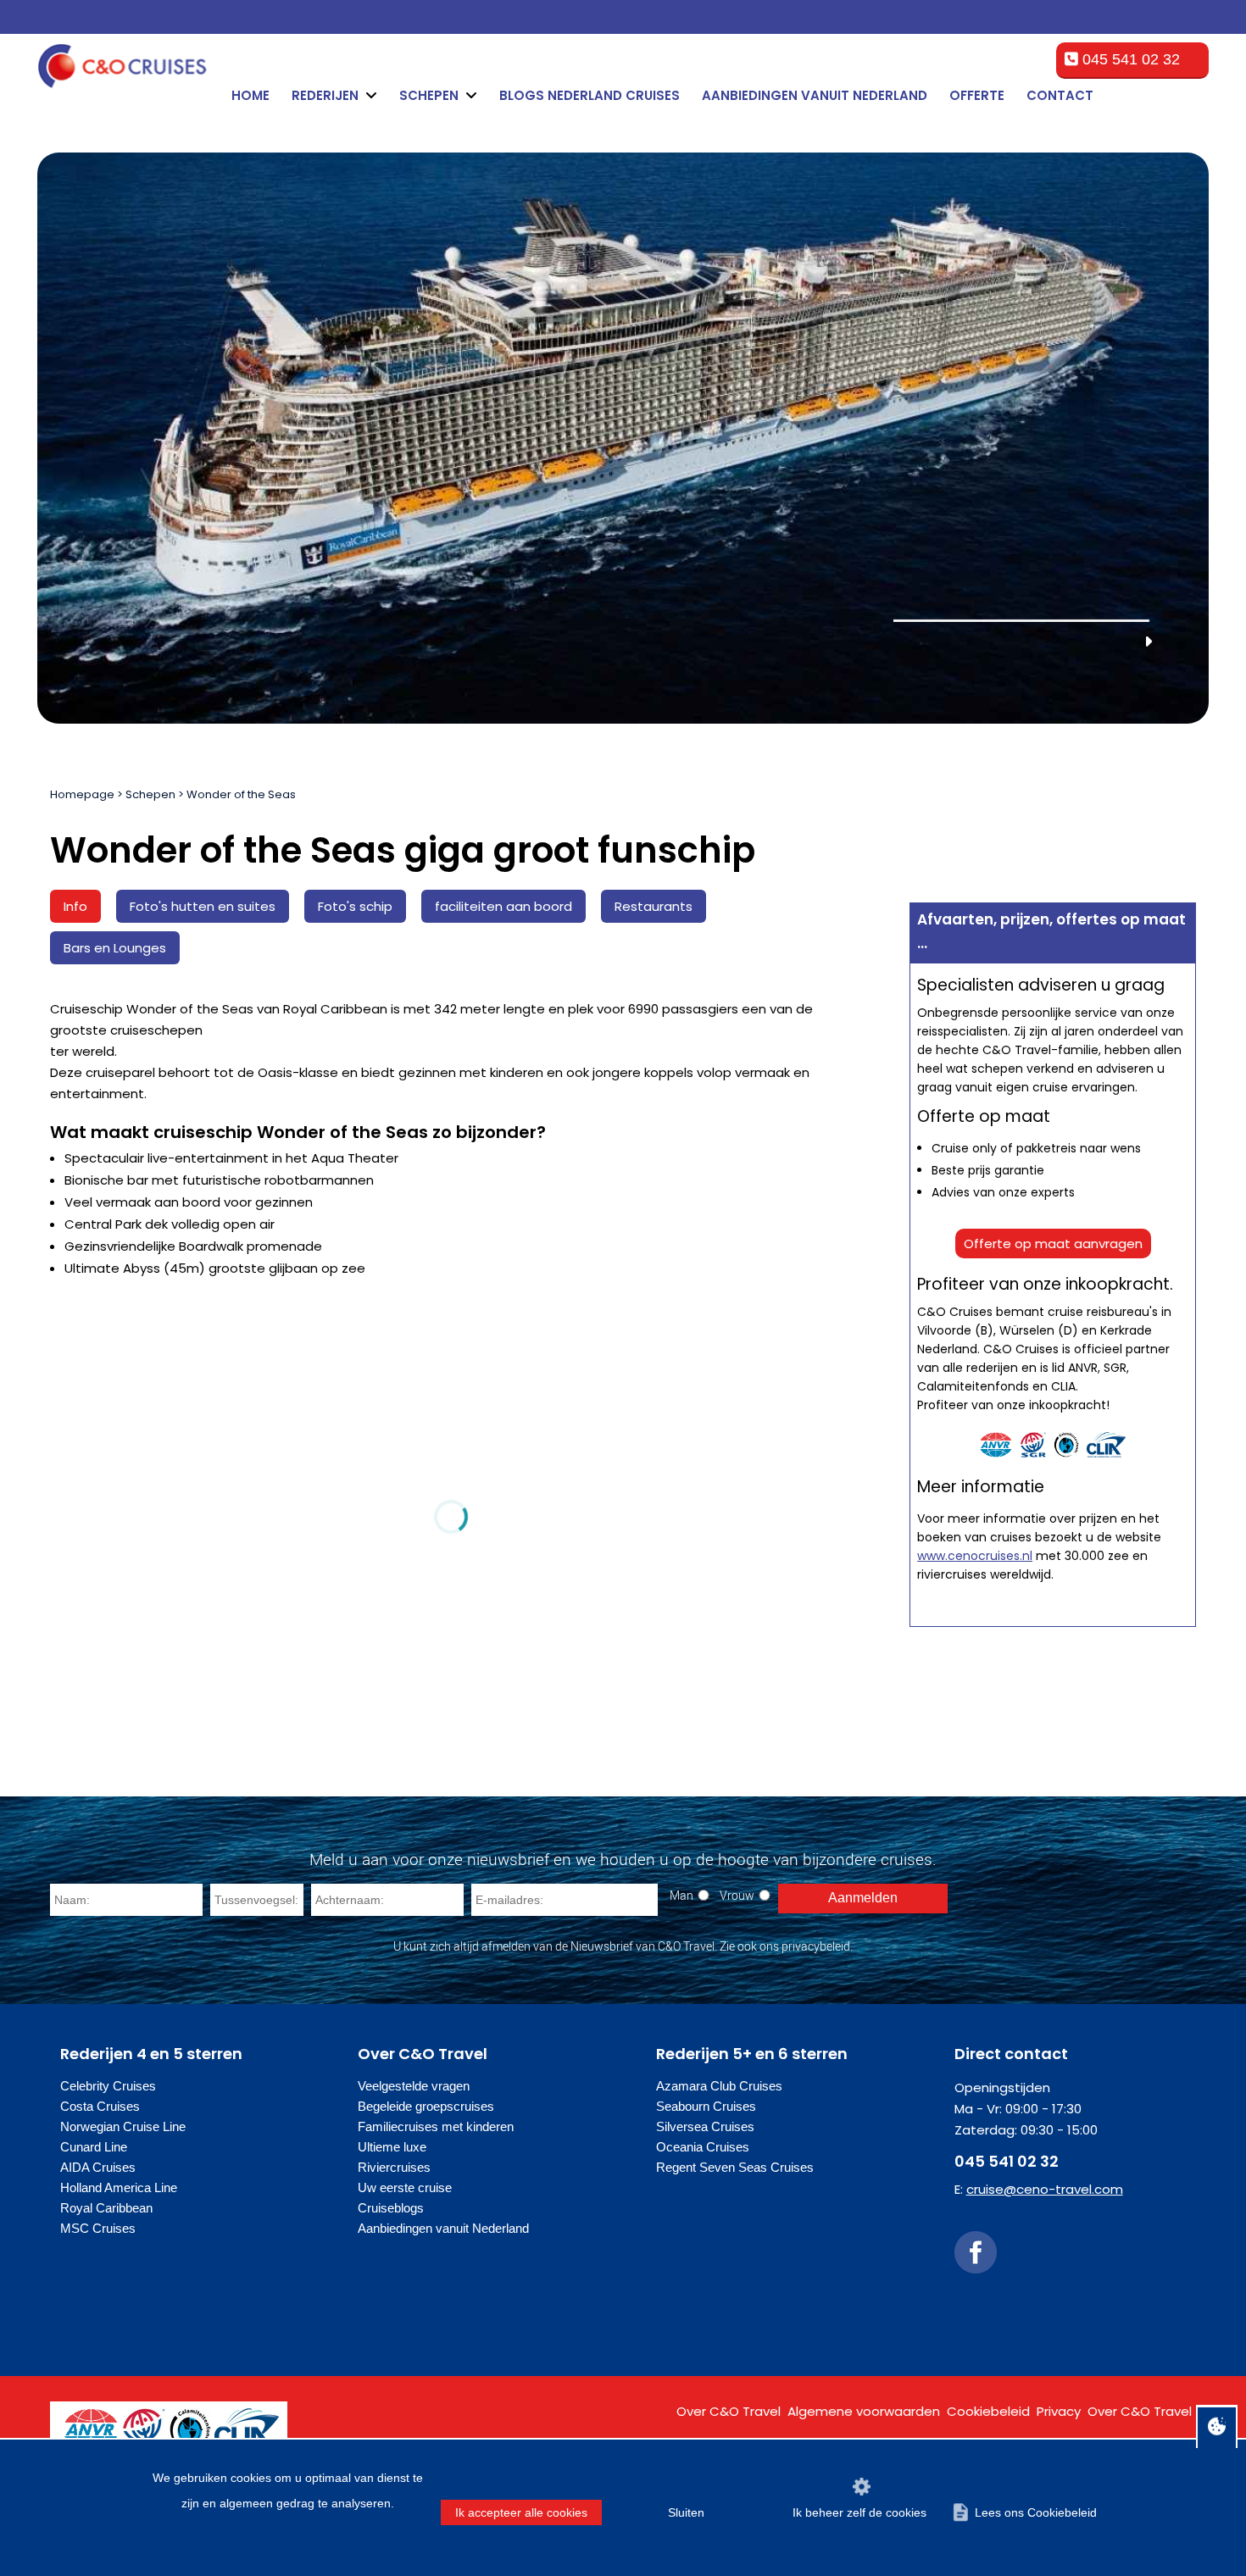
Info (75, 906)
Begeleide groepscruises (426, 2106)
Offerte (977, 95)
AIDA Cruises (98, 2167)
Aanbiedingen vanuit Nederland (815, 95)
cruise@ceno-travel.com (1045, 2189)
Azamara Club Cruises (719, 2086)
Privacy (1059, 2411)
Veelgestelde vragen (414, 2086)
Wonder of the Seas (241, 794)
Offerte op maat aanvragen (1053, 1244)
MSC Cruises (98, 2228)
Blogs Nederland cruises (590, 95)
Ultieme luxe (392, 2147)
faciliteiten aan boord (503, 906)
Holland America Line (119, 2187)
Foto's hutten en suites (203, 906)
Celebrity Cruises (108, 2086)
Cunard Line (94, 2147)
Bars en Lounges (115, 948)
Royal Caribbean (106, 2208)
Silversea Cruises (705, 2126)
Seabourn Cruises (706, 2106)
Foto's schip (355, 906)
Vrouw (737, 1895)
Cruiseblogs (391, 2208)
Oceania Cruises (703, 2147)
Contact (1060, 95)
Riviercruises (394, 2167)
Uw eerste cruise (405, 2187)
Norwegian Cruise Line (123, 2126)
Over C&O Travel (729, 2411)
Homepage (82, 794)
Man (681, 1895)
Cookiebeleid (988, 2411)
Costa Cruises (100, 2106)
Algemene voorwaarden (864, 2411)
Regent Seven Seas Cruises (735, 2167)
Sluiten (686, 2512)
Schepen (150, 794)
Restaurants (654, 906)
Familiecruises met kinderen (436, 2126)
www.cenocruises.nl (975, 1556)
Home (250, 95)
